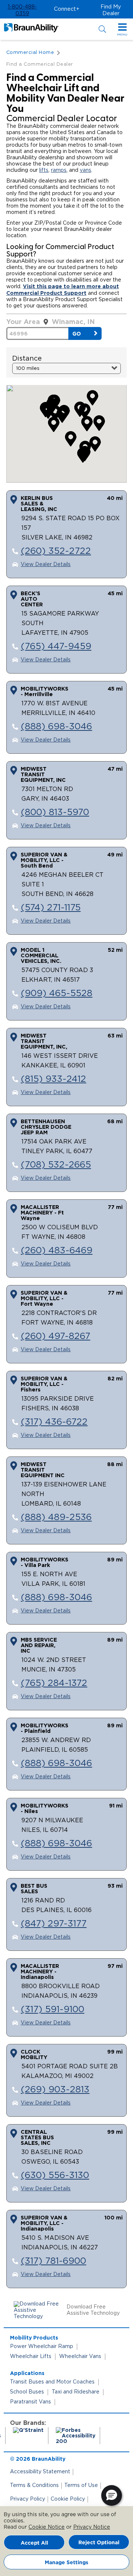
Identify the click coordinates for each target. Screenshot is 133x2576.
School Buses (27, 2392)
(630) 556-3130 (55, 2175)
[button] (22, 10)
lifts (44, 170)
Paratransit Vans (30, 2402)
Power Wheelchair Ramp (42, 2347)
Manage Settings (66, 2562)
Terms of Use (81, 2485)
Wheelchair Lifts (31, 2357)
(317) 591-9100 (52, 2010)
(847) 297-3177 (54, 1924)
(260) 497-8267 (55, 1336)
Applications (27, 2373)
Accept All (34, 2543)
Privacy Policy (28, 2499)
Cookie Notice (47, 2527)
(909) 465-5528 (57, 994)
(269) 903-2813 (55, 2090)
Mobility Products (34, 2338)
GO (77, 333)
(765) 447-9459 (56, 647)
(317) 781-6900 (53, 2261)
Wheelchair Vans (80, 2357)
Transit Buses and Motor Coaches (52, 2382)
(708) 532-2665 (56, 1165)
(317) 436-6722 (54, 1422)
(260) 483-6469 (57, 1251)
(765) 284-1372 (54, 1683)
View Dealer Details (46, 565)
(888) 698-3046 (56, 727)
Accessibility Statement (40, 2472)
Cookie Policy (68, 2499)
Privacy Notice (92, 2527)
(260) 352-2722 (56, 551)
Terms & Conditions (34, 2485)
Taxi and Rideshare (76, 2392)
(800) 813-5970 (55, 812)
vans (86, 170)
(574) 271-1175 (51, 908)
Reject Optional (99, 2542)
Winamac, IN (73, 321)
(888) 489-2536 (56, 1517)
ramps (59, 170)
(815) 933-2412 (53, 1079)
